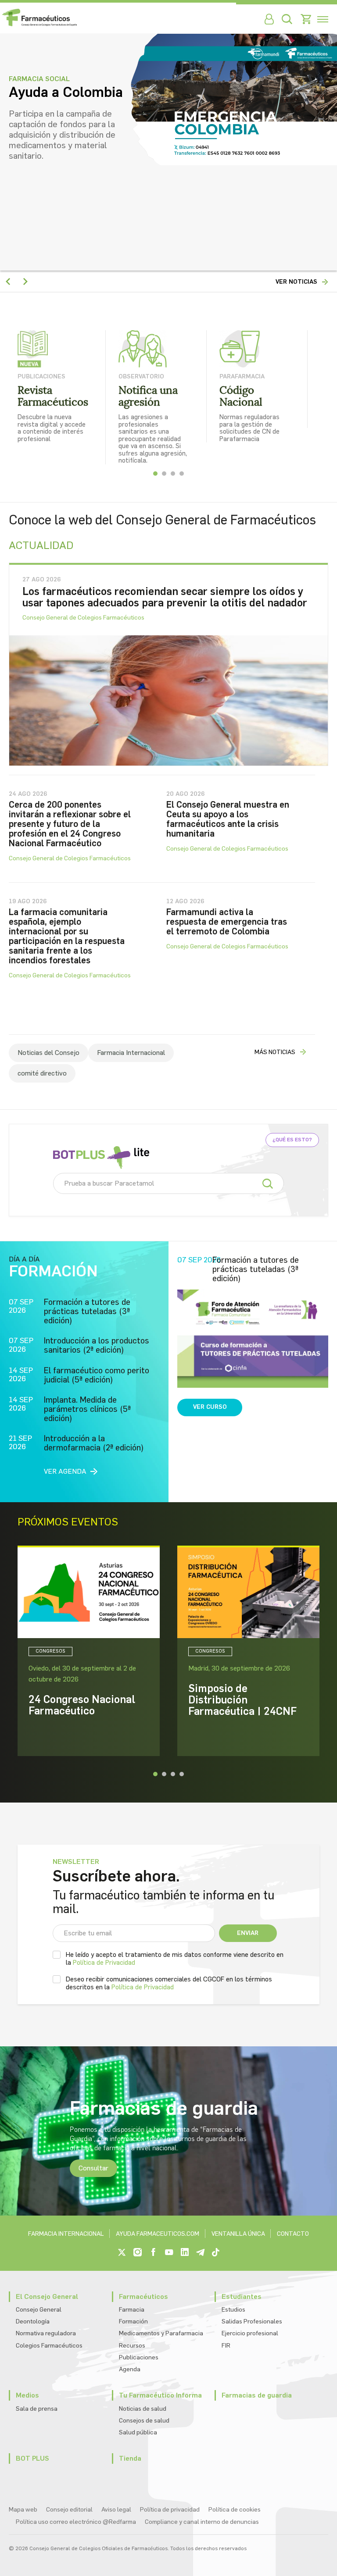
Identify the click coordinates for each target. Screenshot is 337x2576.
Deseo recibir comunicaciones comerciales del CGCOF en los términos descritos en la (169, 1983)
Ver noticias (296, 282)
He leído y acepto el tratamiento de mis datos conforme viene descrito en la (175, 1959)
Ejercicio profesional (250, 2333)
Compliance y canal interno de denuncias (202, 2522)
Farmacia (132, 2310)
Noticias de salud (143, 2409)
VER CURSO (210, 1407)
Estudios (233, 2310)
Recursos (132, 2346)
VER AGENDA (65, 1471)
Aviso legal (116, 2510)
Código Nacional (241, 396)
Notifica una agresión (148, 396)
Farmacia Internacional (131, 1053)
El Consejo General (47, 2296)
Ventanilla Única (238, 2234)
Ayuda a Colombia (66, 93)
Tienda (130, 2458)
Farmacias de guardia (257, 2395)
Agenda (130, 2369)
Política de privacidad (170, 2510)
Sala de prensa (37, 2409)
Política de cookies (235, 2510)
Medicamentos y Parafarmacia (161, 2333)
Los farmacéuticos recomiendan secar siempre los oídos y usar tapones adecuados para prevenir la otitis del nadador (165, 597)
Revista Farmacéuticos (53, 396)
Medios (27, 2395)
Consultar (93, 2168)
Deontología (33, 2321)
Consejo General (39, 2310)
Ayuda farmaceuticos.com (158, 2234)
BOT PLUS (32, 2458)
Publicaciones (139, 2357)
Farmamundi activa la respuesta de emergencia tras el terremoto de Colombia (227, 922)
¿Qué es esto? (292, 1140)
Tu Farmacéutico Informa (160, 2395)
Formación (133, 2321)
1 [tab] (155, 474)
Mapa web (23, 2510)
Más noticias (275, 1052)
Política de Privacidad (104, 1963)
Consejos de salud (144, 2421)
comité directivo (42, 1073)
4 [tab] (182, 474)
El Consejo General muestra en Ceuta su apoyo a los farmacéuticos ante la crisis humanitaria (228, 819)
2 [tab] (164, 474)
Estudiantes (242, 2296)
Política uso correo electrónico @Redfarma (76, 2522)
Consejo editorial (69, 2510)
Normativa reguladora (46, 2333)
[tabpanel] (68, 386)
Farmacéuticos (143, 2296)
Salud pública (138, 2432)
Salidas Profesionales (252, 2321)
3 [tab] (173, 474)
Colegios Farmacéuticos (49, 2346)
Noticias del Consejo (48, 1053)
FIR (226, 2346)
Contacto (293, 2234)
